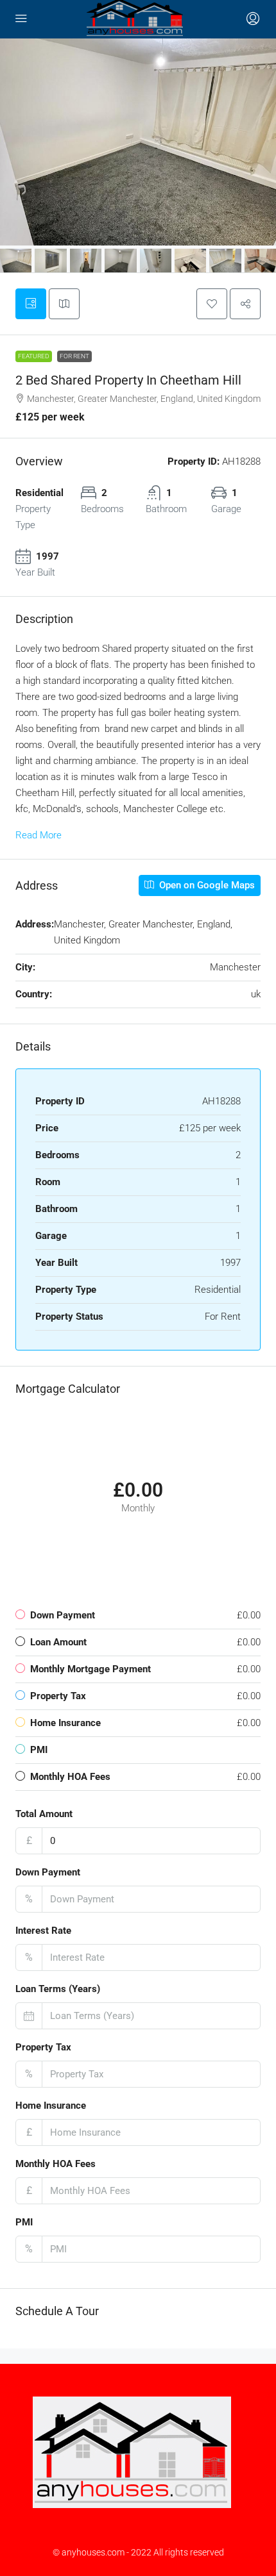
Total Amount (44, 1814)
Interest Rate (43, 1931)
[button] (212, 304)
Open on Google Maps (206, 885)
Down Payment (48, 1872)
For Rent (74, 356)
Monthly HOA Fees (56, 2164)
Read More (39, 835)
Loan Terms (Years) (58, 1989)
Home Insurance (51, 2106)
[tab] (31, 304)
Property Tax (43, 2047)
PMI (24, 2222)
